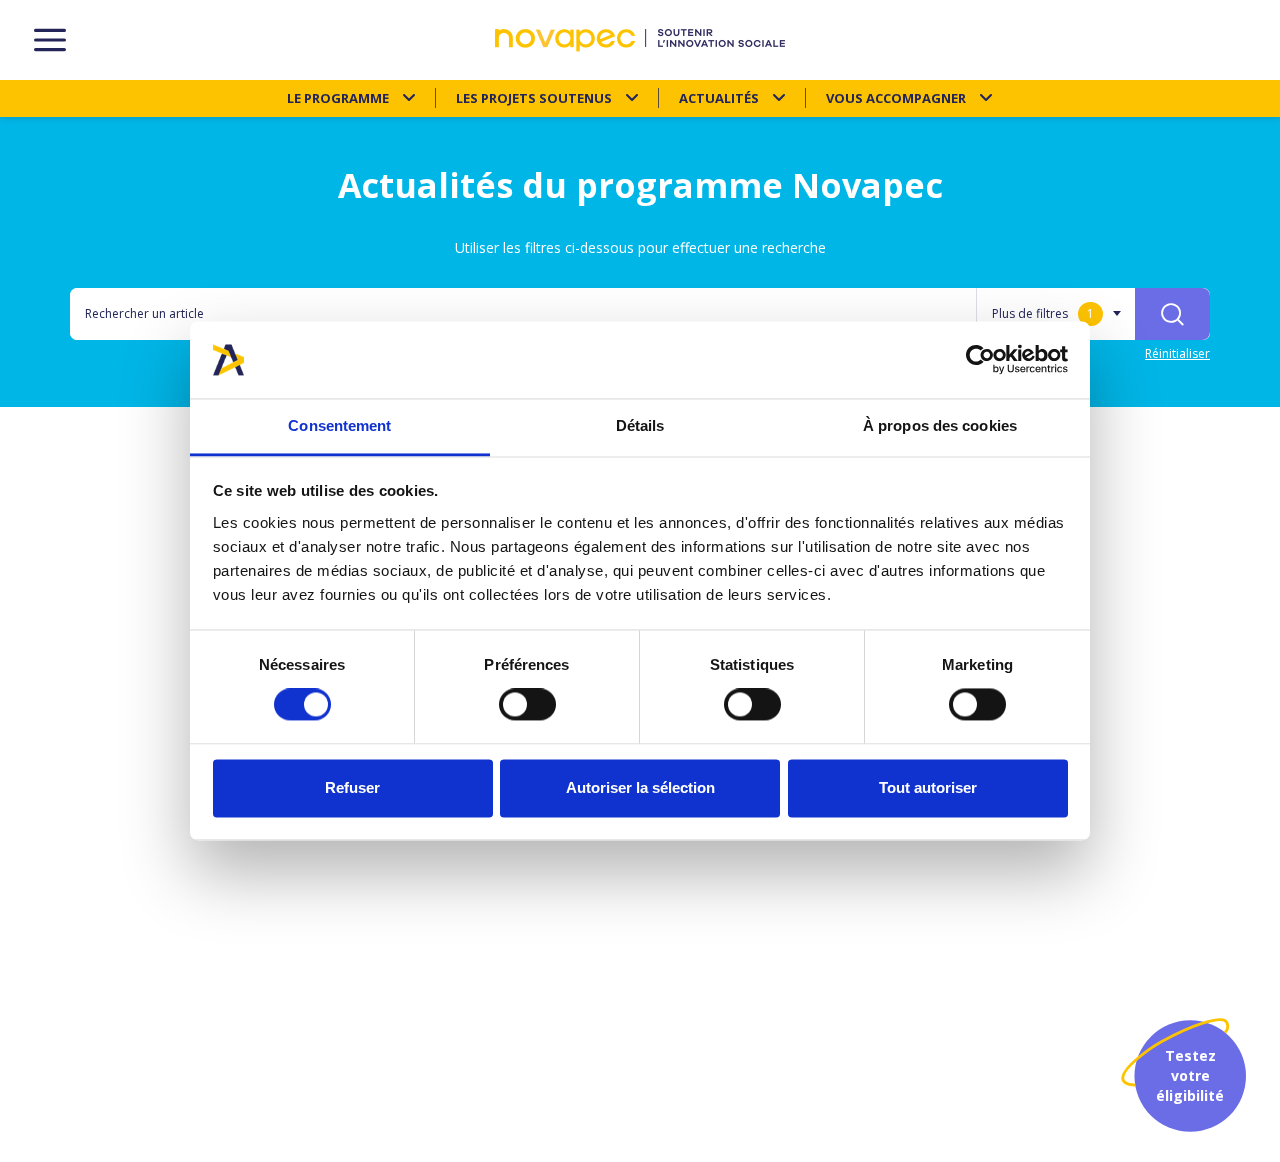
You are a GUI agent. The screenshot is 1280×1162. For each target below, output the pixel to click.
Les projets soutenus (534, 98)
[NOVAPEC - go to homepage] (640, 40)
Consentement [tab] (339, 425)
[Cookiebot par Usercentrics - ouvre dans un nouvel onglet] (980, 360)
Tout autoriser (928, 787)
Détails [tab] (640, 425)
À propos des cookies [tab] (940, 425)
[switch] (527, 705)
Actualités (719, 98)
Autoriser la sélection (640, 787)
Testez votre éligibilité (1190, 1075)
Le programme (338, 98)
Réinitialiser (1177, 353)
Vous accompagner (896, 98)
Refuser (352, 787)
